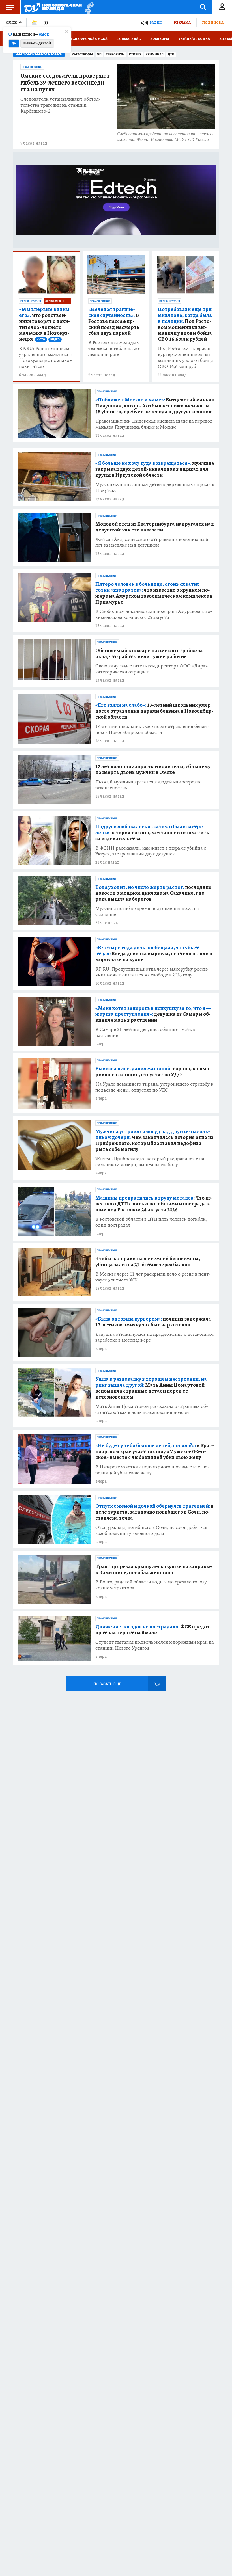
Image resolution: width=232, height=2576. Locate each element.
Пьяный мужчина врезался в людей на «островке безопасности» (148, 785)
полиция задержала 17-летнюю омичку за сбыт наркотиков (153, 1322)
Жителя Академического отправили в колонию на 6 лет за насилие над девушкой (152, 542)
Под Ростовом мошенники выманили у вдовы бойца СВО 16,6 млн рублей (185, 324)
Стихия (135, 54)
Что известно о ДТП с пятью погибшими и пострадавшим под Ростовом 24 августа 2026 (154, 1204)
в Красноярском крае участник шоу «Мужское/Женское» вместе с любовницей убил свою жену (155, 1452)
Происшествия (32, 67)
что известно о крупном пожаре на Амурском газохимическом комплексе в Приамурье (154, 593)
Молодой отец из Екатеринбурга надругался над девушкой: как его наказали (155, 527)
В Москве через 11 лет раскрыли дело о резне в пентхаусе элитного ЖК (153, 1277)
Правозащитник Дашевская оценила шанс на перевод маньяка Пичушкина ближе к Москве (154, 424)
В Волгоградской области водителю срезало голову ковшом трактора (151, 1585)
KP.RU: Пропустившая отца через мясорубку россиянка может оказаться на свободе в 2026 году (152, 972)
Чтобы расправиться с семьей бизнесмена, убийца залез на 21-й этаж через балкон (148, 1262)
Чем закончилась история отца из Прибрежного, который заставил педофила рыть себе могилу (154, 1140)
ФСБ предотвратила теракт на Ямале (153, 1630)
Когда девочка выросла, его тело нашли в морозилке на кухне (154, 954)
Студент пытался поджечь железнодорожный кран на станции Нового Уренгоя (155, 1645)
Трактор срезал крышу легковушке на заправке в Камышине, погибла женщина (154, 1570)
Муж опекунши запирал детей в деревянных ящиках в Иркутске (155, 487)
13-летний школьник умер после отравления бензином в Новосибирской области (152, 729)
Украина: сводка (194, 39)
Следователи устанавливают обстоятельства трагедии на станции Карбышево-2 (61, 105)
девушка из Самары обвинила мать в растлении (153, 1014)
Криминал (155, 54)
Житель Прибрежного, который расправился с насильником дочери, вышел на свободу (151, 1162)
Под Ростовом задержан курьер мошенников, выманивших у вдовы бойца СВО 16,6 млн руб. (185, 357)
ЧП (99, 54)
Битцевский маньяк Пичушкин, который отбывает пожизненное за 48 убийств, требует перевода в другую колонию (155, 406)
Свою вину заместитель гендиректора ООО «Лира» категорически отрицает (152, 669)
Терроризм (115, 54)
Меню (10, 7)
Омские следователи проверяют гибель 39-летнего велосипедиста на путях (65, 83)
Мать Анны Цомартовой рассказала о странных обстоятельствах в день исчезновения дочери (152, 1409)
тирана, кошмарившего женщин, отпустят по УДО (153, 1072)
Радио (156, 22)
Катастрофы (82, 54)
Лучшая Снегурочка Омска (82, 39)
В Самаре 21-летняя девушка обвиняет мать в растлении (145, 1032)
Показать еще (107, 1684)
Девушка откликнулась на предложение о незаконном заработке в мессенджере (154, 1337)
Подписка (213, 22)
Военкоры (160, 39)
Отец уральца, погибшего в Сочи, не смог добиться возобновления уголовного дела (151, 1530)
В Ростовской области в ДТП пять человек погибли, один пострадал (151, 1222)
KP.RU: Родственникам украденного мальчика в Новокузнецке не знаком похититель (46, 357)
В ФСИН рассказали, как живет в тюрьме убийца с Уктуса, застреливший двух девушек (151, 851)
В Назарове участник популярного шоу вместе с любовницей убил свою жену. (152, 1470)
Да (14, 43)
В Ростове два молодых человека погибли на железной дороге (115, 348)
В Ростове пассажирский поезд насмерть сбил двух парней (114, 321)
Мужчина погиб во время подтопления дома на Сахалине (147, 911)
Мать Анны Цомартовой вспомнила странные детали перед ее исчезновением (151, 1388)
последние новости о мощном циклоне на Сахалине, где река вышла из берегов (153, 893)
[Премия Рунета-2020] (88, 7)
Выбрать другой (37, 43)
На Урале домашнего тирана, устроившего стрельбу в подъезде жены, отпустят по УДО (154, 1087)
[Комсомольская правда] (53, 7)
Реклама (182, 22)
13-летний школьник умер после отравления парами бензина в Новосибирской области (154, 711)
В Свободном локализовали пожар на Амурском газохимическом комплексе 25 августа (154, 614)
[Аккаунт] (222, 7)
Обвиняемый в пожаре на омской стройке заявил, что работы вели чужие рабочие (150, 654)
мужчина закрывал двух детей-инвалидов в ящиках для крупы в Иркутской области (155, 469)
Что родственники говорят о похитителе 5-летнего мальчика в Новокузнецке (45, 324)
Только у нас (129, 39)
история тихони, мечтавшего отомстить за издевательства (152, 833)
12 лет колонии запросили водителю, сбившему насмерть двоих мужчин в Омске (153, 770)
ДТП (171, 54)
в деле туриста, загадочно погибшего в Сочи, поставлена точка (154, 1512)
